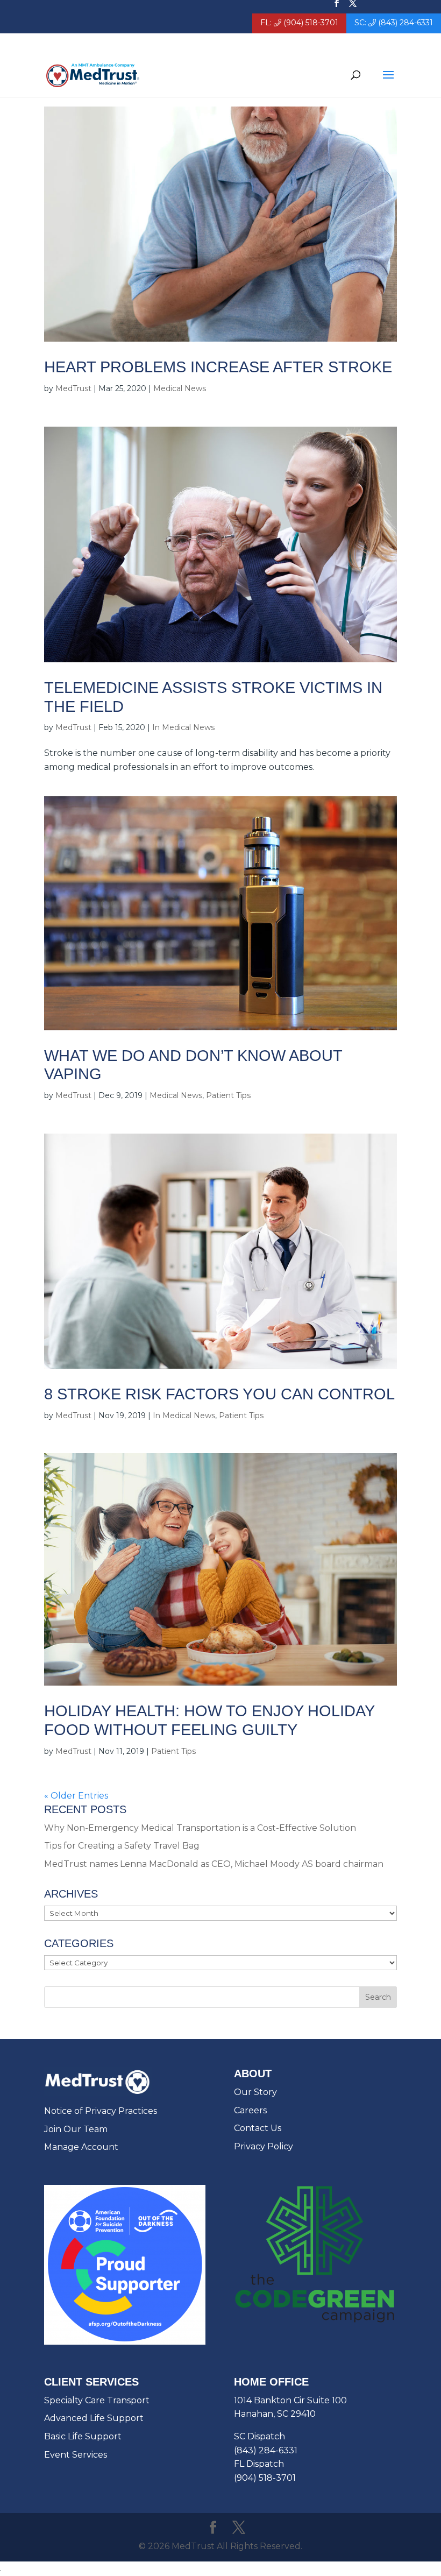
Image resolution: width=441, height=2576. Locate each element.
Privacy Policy (264, 2146)
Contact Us (258, 2128)
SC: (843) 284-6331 (394, 23)
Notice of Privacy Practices (101, 2111)
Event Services (76, 2455)
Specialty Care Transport (97, 2400)
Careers (250, 2110)
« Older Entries (76, 1796)
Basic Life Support (83, 2436)
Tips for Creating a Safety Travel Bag (122, 1846)
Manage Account (81, 2147)
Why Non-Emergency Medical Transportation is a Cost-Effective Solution (200, 1828)
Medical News (180, 388)
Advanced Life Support (94, 2418)
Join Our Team (76, 2129)
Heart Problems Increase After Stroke (218, 367)
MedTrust (73, 388)
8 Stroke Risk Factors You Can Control (219, 1394)
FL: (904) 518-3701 (299, 23)
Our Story (255, 2092)
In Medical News (183, 727)
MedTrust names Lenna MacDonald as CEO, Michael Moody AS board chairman (214, 1864)
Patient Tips (228, 1095)
